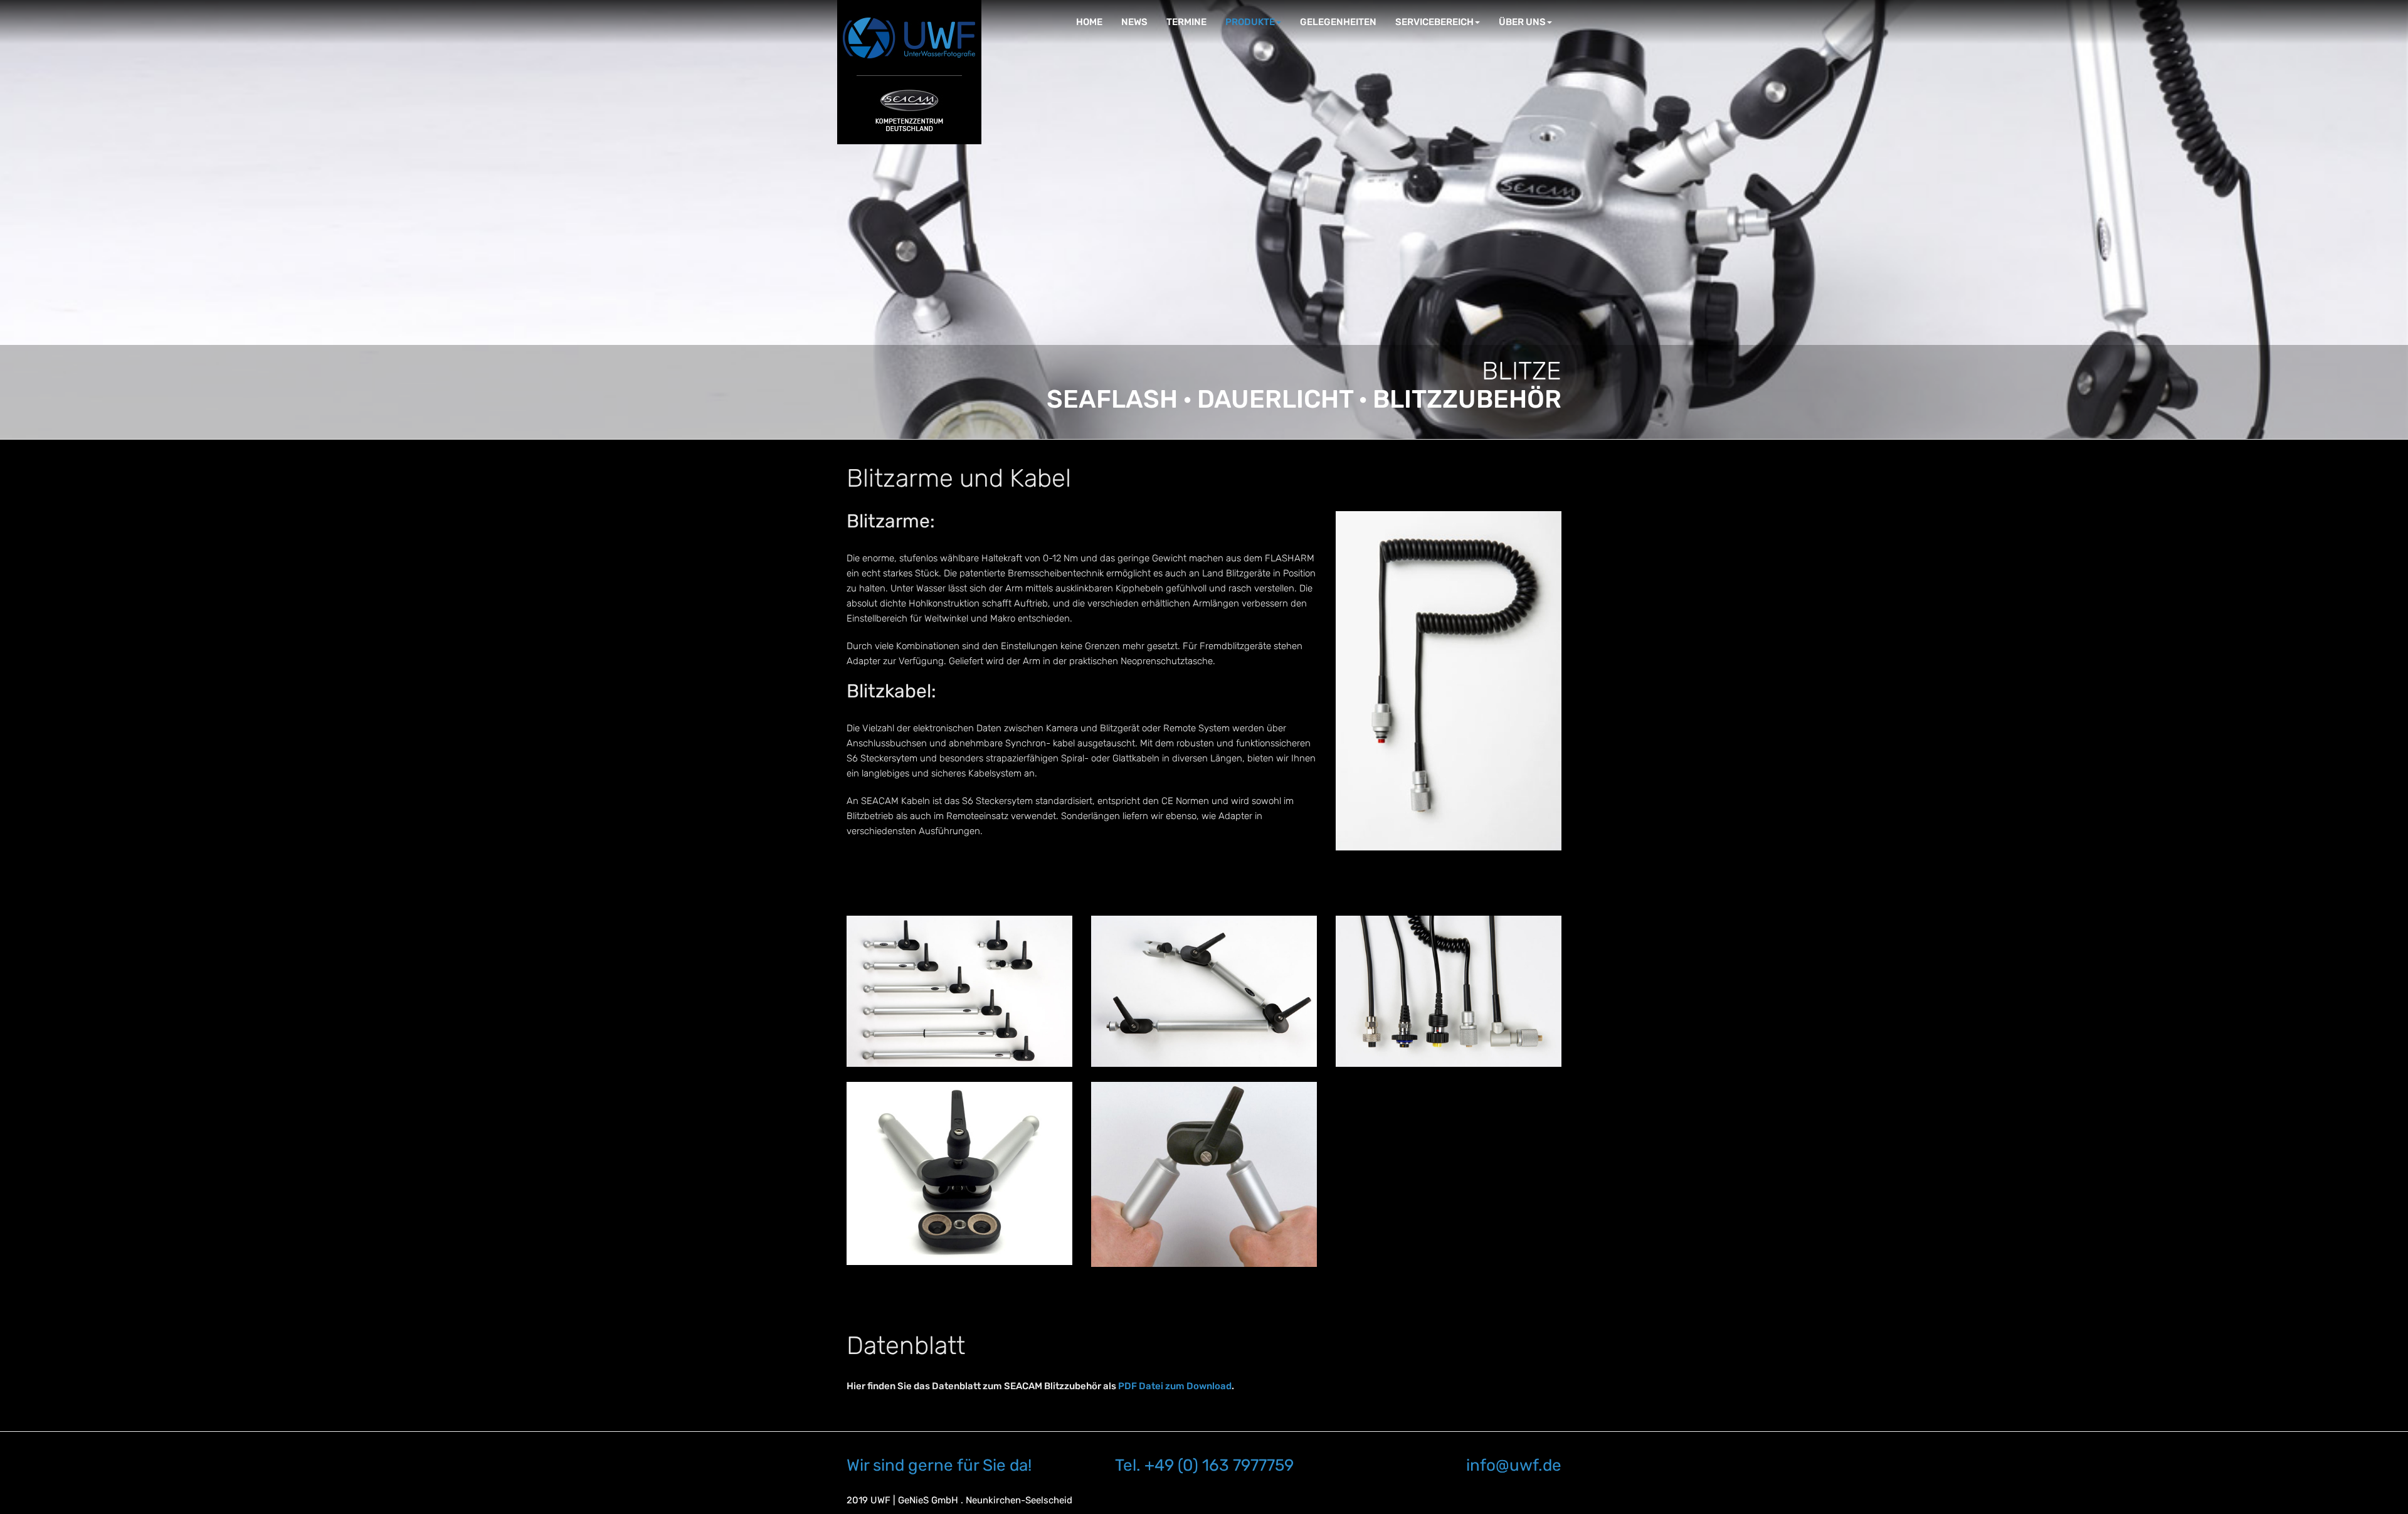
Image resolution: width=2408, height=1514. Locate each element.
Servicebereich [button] (1434, 22)
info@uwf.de (1514, 1465)
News (1134, 22)
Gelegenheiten (1338, 22)
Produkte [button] (1250, 22)
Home (1089, 22)
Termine (1186, 22)
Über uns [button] (1522, 22)
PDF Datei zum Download (1175, 1386)
